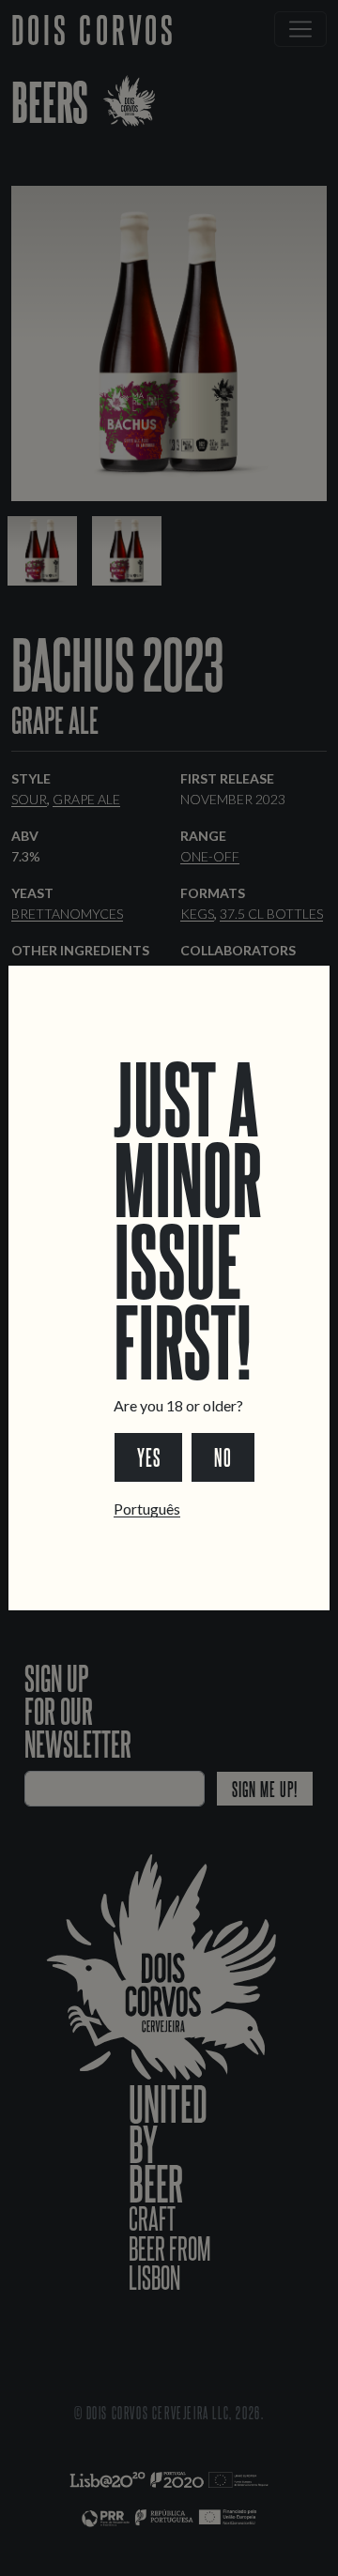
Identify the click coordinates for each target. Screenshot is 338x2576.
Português (147, 1509)
